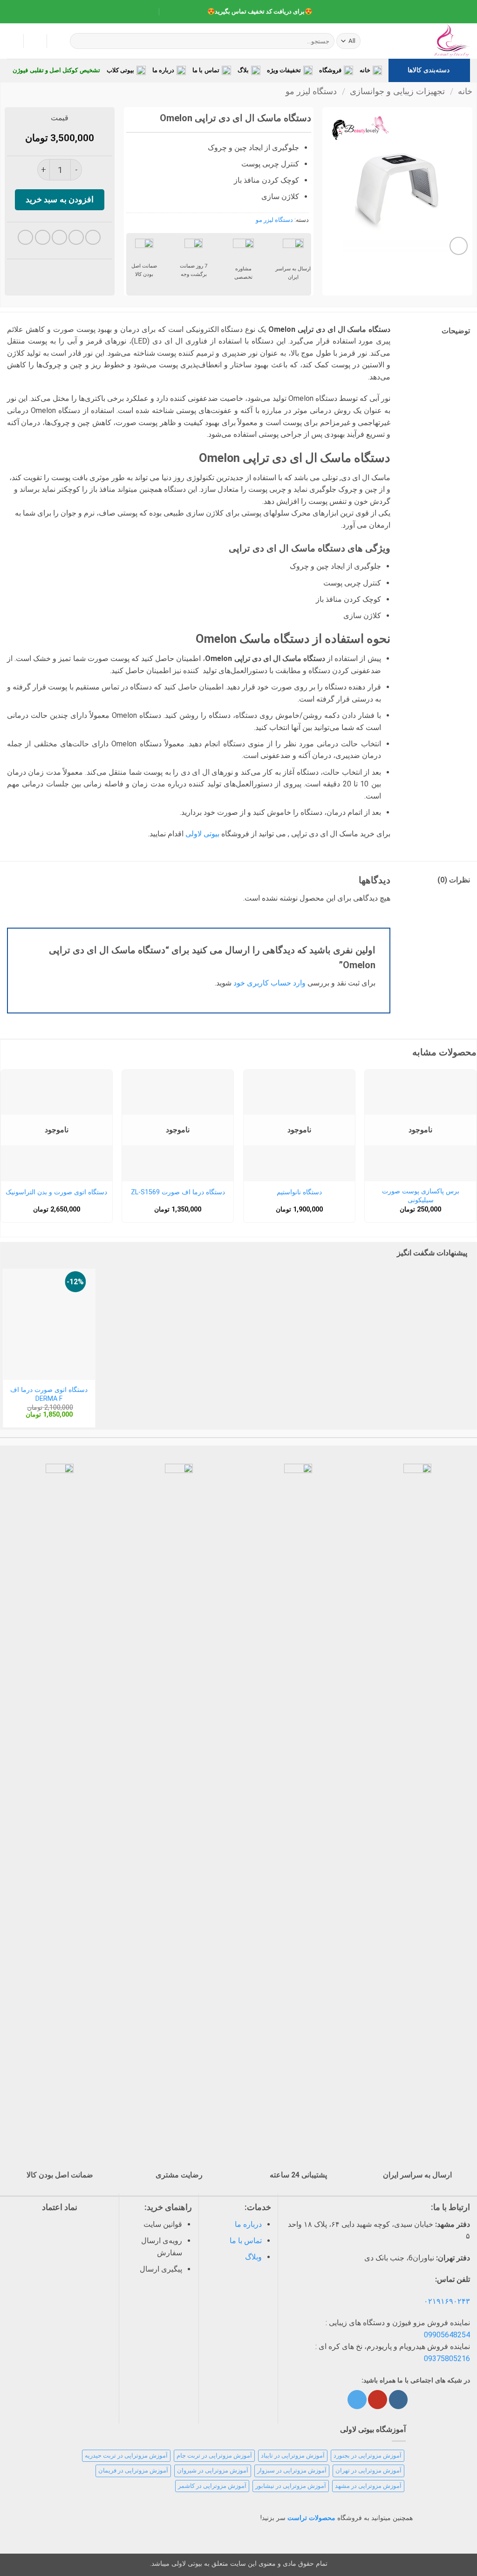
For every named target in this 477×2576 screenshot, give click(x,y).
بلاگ (243, 70)
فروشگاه (330, 70)
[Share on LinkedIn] (25, 238)
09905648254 (447, 2335)
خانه (365, 70)
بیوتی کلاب (120, 70)
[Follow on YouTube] (377, 2400)
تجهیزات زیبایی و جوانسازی (397, 91)
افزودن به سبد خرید (60, 199)
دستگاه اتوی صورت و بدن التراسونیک (56, 1192)
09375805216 (447, 2359)
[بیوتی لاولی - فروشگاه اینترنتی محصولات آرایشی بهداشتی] (423, 41)
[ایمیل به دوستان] (59, 238)
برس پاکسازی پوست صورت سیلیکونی (421, 1196)
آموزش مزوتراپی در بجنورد (368, 2455)
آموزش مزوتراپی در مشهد (368, 2486)
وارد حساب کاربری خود (269, 983)
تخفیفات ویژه (284, 70)
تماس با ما (206, 70)
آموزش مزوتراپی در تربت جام (214, 2455)
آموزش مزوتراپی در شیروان (213, 2470)
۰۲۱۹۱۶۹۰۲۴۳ (447, 2301)
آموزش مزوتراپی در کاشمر (212, 2486)
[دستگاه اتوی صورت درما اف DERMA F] (49, 1324)
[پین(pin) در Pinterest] (43, 238)
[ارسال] (78, 41)
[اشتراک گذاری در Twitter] (76, 238)
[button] (12, 41)
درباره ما (163, 70)
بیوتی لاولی (203, 834)
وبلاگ (253, 2257)
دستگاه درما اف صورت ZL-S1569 (178, 1192)
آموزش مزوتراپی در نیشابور (291, 2486)
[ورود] (35, 41)
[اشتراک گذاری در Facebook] (93, 238)
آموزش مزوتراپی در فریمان (133, 2470)
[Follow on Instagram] (398, 2400)
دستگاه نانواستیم (299, 1192)
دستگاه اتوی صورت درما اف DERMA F (49, 1394)
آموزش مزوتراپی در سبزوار (292, 2470)
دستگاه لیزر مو (311, 91)
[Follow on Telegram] (357, 2400)
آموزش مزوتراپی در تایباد (293, 2455)
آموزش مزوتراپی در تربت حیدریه (126, 2455)
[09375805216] (192, 12)
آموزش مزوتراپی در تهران (368, 2470)
